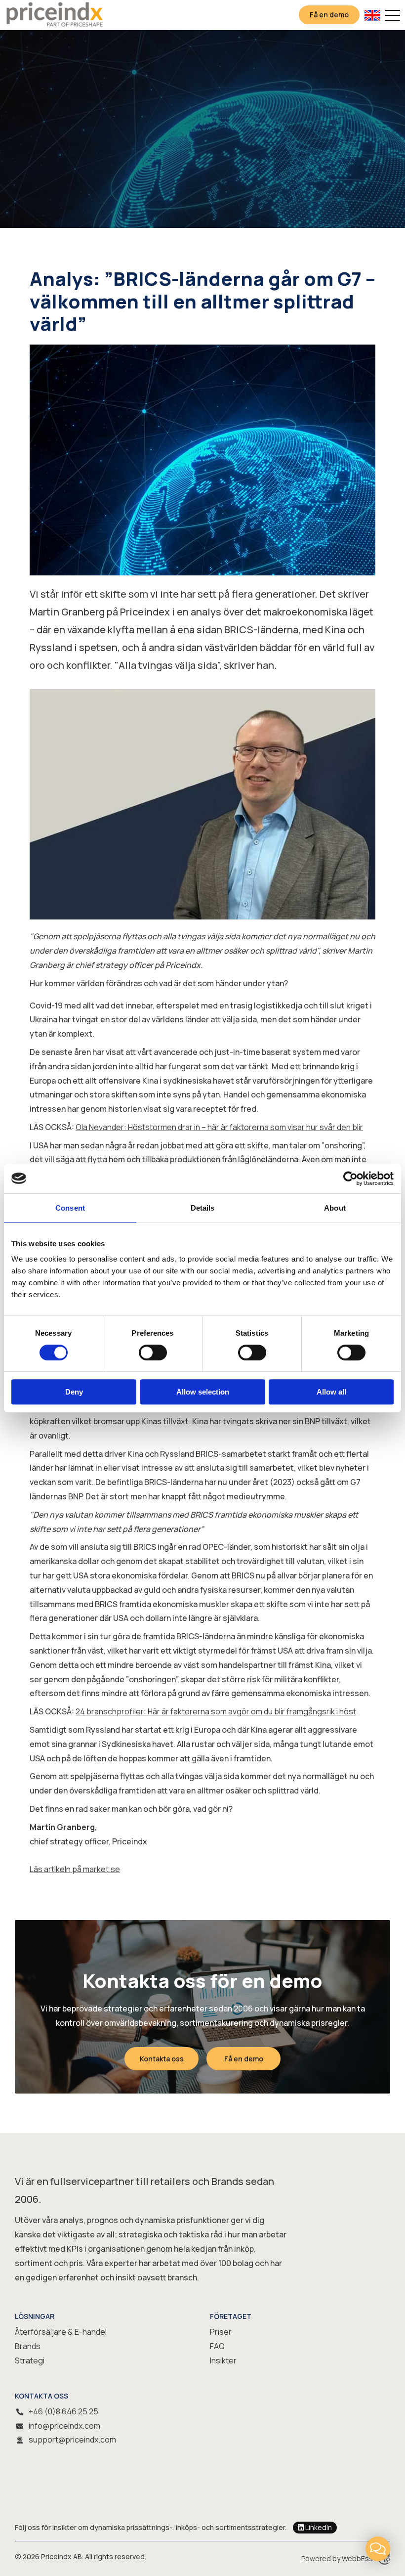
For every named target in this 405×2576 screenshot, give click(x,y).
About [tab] (335, 1208)
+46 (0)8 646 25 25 (63, 2411)
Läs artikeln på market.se (75, 1869)
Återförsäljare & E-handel (61, 2332)
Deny (74, 1392)
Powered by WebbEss (337, 2558)
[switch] (153, 1353)
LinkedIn (319, 2527)
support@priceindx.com (72, 2440)
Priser (221, 2332)
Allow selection (203, 1392)
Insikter (223, 2360)
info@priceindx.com (64, 2426)
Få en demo (329, 15)
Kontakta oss (162, 2059)
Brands (28, 2346)
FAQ (217, 2346)
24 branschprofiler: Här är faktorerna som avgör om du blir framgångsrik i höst (216, 1711)
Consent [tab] (70, 1208)
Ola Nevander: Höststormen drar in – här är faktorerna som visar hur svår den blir (219, 1127)
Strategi (30, 2360)
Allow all (331, 1392)
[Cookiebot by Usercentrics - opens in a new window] (350, 1179)
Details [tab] (203, 1208)
